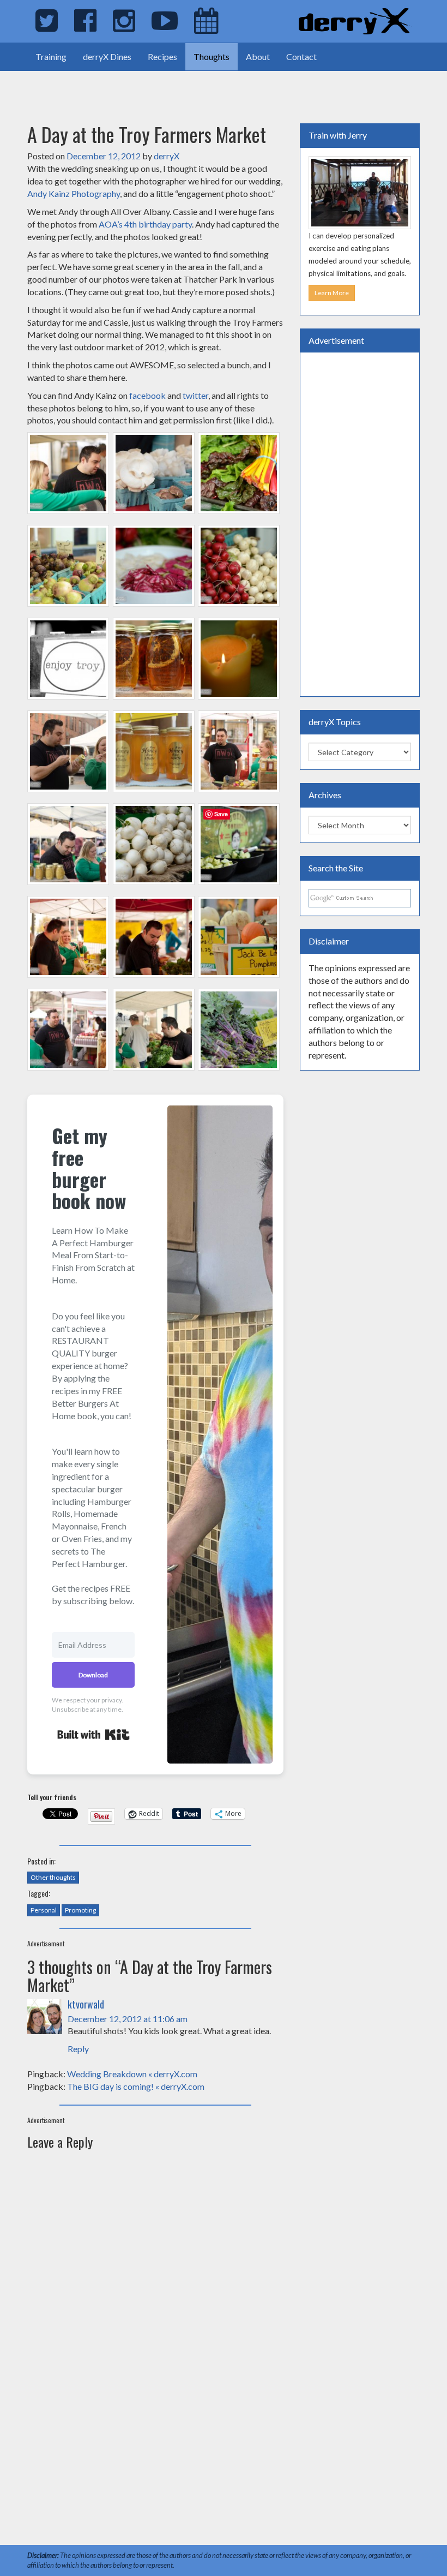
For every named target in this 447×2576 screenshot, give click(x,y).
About (258, 56)
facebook (148, 395)
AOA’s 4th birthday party (145, 224)
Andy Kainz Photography (74, 193)
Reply (78, 2049)
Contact (301, 56)
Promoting (80, 1910)
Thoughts (212, 56)
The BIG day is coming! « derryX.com (136, 2086)
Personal (44, 1910)
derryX (167, 156)
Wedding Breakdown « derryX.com (132, 2074)
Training (51, 56)
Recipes (162, 56)
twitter (195, 395)
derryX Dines (107, 56)
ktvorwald (86, 2004)
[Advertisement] (128, 87)
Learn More (332, 293)
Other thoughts (53, 1877)
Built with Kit (93, 1735)
